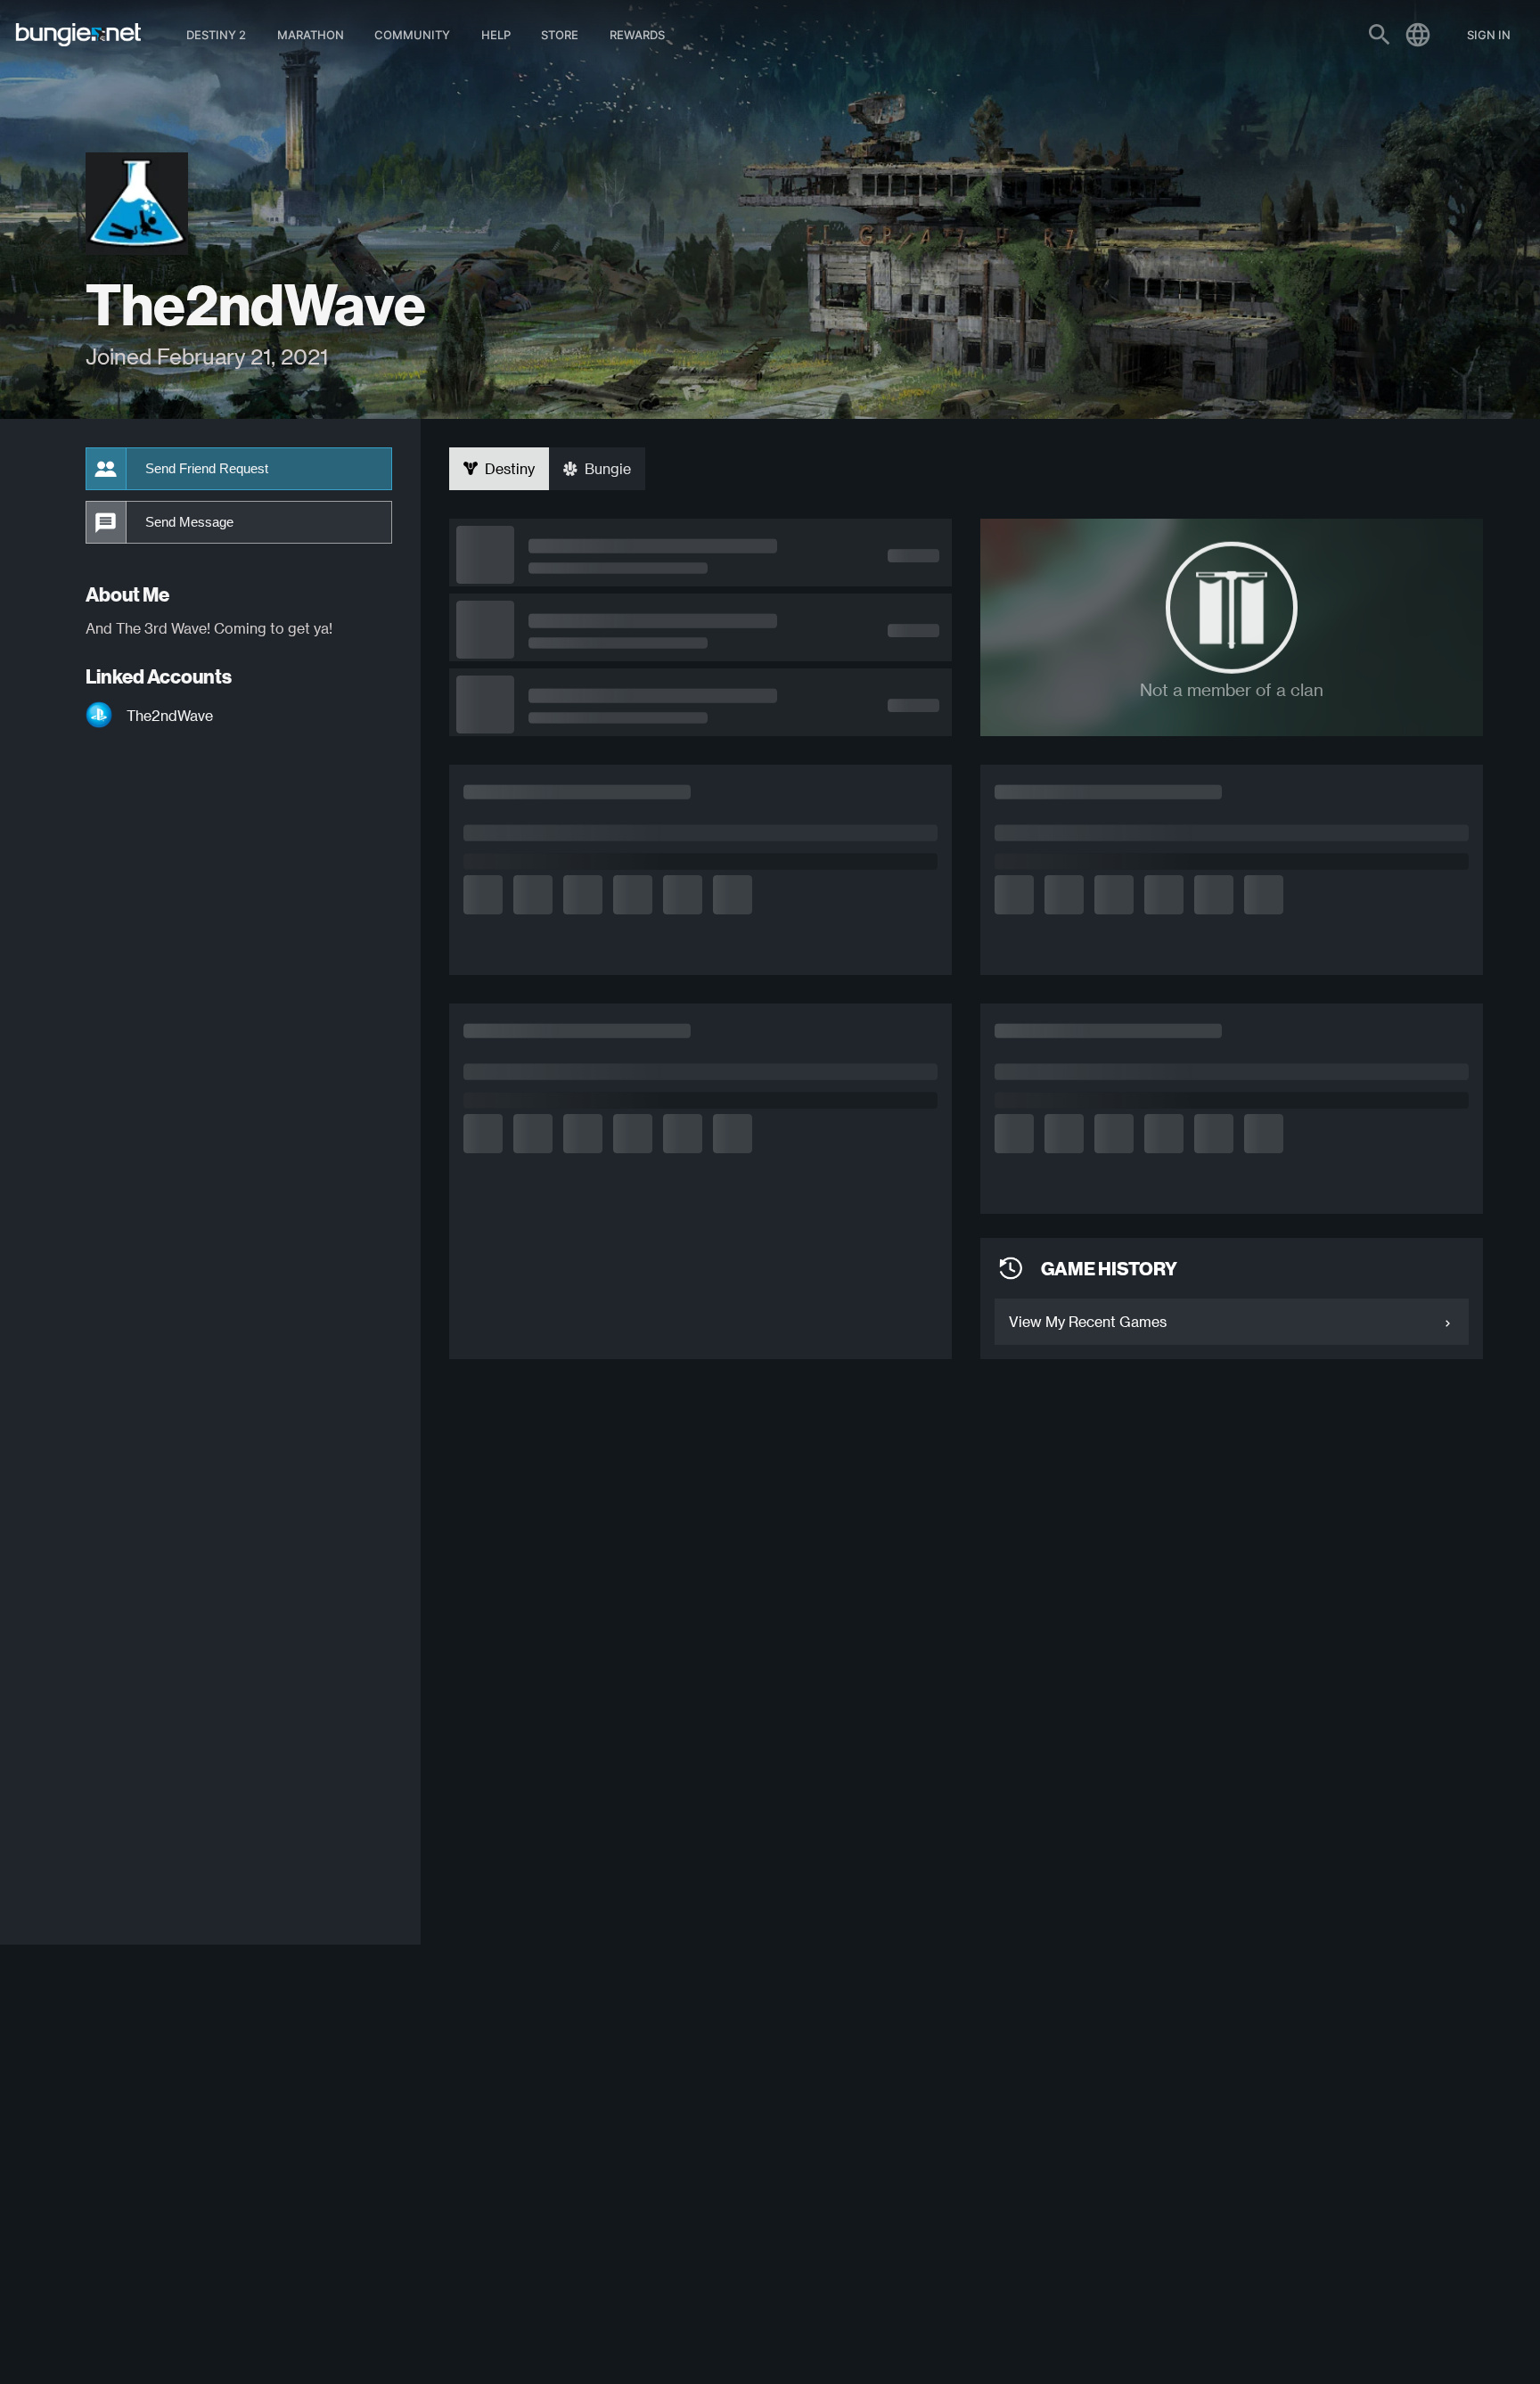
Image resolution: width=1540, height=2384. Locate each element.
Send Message (189, 522)
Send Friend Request (207, 469)
